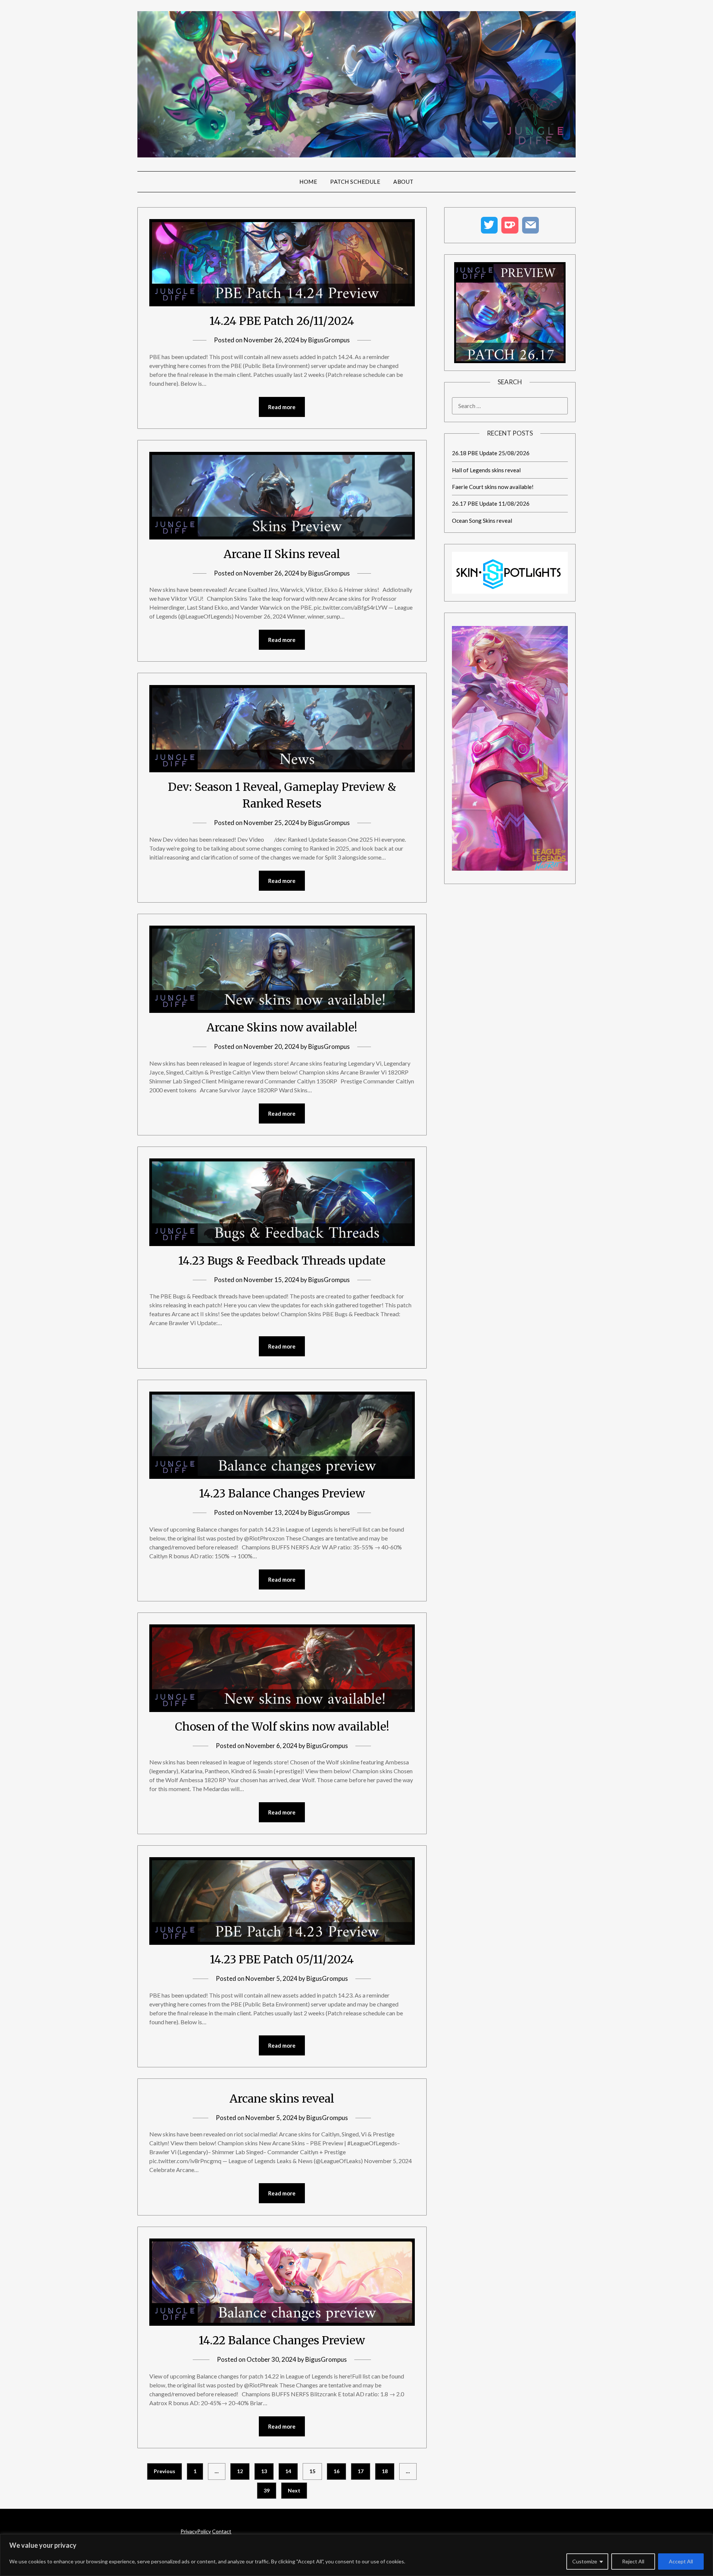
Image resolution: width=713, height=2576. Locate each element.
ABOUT (403, 182)
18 (385, 2471)
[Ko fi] (510, 225)
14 (288, 2471)
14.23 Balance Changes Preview (282, 1493)
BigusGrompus (329, 340)
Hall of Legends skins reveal (486, 470)
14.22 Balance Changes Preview (282, 2340)
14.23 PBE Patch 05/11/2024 (282, 1959)
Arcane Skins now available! (282, 1027)
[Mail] (531, 225)
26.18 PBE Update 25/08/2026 (491, 453)
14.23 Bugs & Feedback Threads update (282, 1261)
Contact (222, 2531)
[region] (356, 2555)
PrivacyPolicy (196, 2531)
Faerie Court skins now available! (493, 487)
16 (336, 2471)
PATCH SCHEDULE (355, 182)
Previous (165, 2471)
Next (294, 2490)
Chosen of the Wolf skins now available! (282, 1726)
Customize (585, 2561)
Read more (282, 407)
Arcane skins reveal (282, 2099)
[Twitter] (489, 225)
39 (267, 2490)
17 (361, 2471)
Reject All (633, 2561)
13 (264, 2471)
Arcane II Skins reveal (282, 554)
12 (240, 2471)
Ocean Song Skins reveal (482, 521)
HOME (308, 182)
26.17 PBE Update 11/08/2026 (491, 503)
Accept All (681, 2561)
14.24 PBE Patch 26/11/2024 (282, 321)
